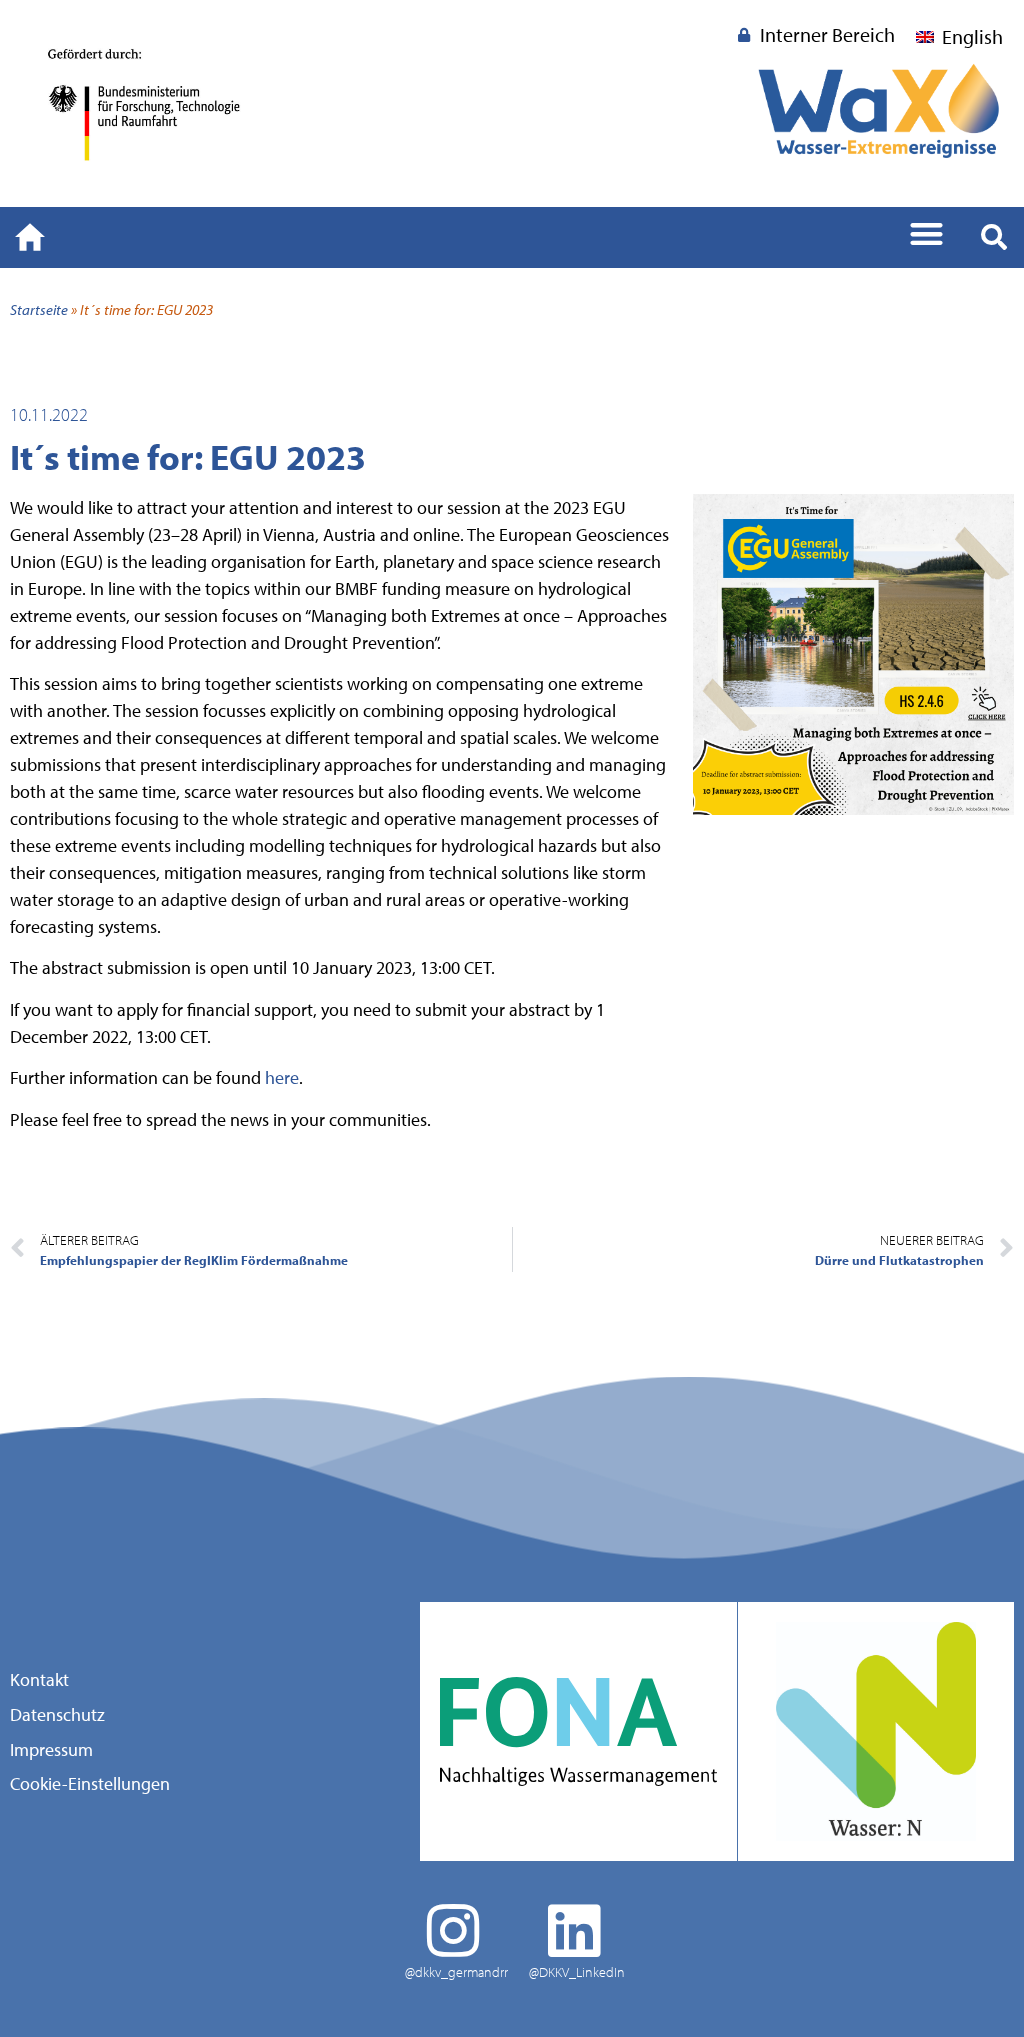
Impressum (51, 1750)
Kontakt (39, 1680)
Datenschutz (57, 1715)
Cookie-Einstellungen (90, 1783)
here (282, 1077)
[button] (927, 233)
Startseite (39, 309)
